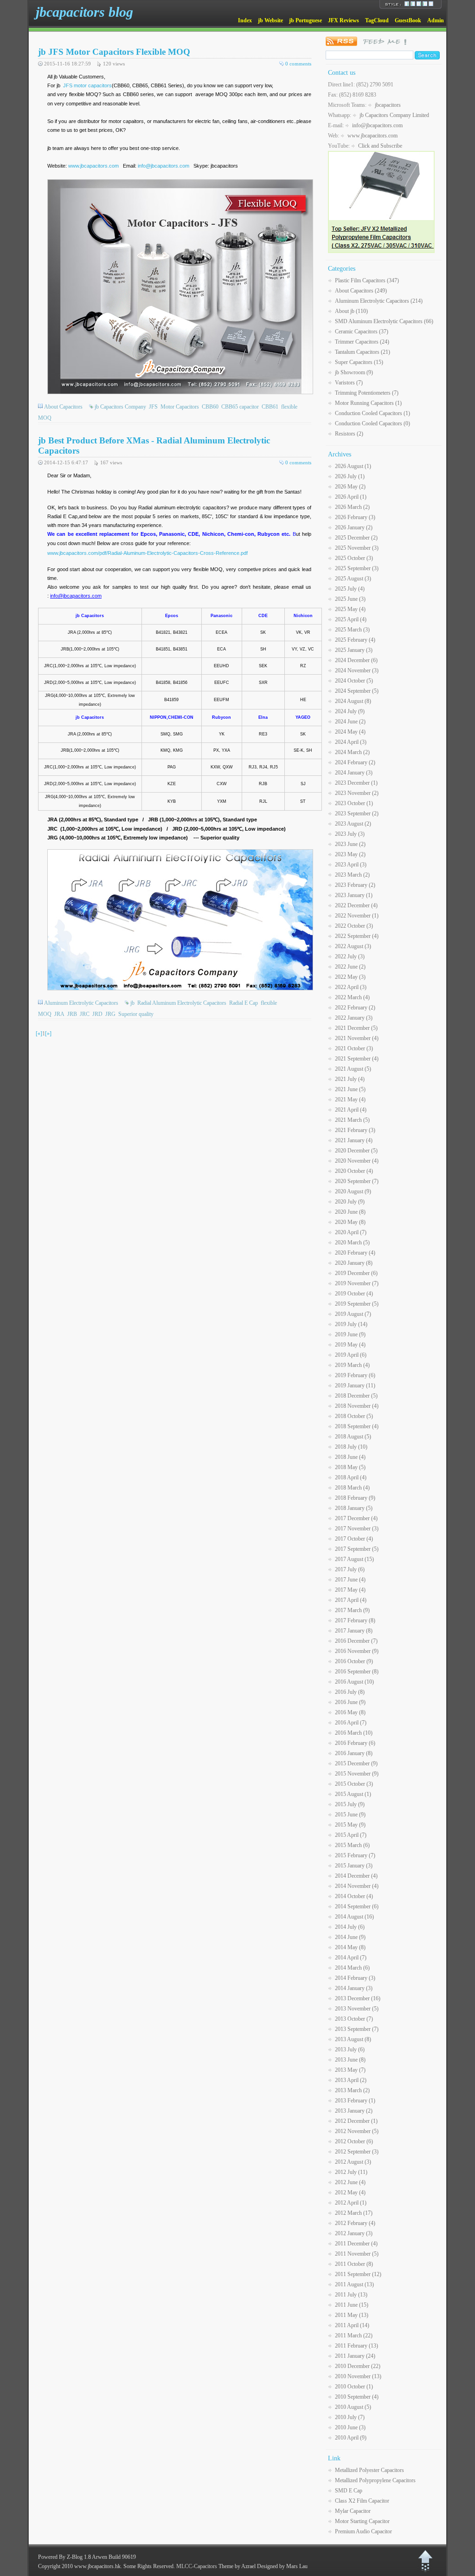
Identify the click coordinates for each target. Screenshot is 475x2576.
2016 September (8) (357, 1672)
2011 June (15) (352, 2305)
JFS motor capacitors (87, 85)
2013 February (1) (355, 2101)
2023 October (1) (354, 803)
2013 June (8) (350, 2060)
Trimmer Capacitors (362, 342)
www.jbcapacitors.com (93, 166)
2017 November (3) (357, 1529)
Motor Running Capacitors (368, 403)
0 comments (298, 64)
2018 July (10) (351, 1447)
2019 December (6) (356, 1273)
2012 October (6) (354, 2141)
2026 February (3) (355, 517)
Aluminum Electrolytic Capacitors (81, 1003)
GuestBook (408, 20)
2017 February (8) (355, 1620)
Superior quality (136, 1014)
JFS (153, 407)
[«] (39, 1034)
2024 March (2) (352, 752)
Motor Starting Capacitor (362, 2521)
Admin (436, 20)
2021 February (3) (355, 1130)
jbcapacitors (388, 105)
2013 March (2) (352, 2090)
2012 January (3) (354, 2233)
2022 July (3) (350, 956)
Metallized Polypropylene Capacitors (375, 2480)
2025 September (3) (357, 568)
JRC (85, 1014)
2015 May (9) (350, 1825)
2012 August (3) (353, 2162)
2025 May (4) (350, 609)
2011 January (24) (355, 2356)
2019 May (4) (350, 1345)
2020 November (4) (357, 1161)
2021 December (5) (356, 1028)
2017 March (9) (352, 1610)
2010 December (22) (358, 2366)
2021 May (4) (350, 1099)
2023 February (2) (355, 885)
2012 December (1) (356, 2121)
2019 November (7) (357, 1283)
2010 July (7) (350, 2417)
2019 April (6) (351, 1355)
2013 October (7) (354, 2019)
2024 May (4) (350, 732)
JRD (97, 1014)
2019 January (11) (355, 1386)
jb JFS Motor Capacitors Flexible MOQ (114, 52)
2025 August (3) (353, 579)
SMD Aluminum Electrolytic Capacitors (384, 321)
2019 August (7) (353, 1314)
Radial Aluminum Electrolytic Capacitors (182, 1003)
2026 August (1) (353, 466)
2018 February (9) (355, 1498)
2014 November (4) (357, 1886)
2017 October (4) (354, 1539)
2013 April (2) (351, 2080)
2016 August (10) (354, 1682)
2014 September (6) (357, 1906)
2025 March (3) (352, 630)
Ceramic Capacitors (362, 332)
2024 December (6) (356, 660)
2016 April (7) (351, 1723)
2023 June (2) (350, 844)
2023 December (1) (356, 783)
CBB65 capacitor (240, 407)
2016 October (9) (354, 1661)
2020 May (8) (350, 1222)
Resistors (349, 434)
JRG (110, 1014)
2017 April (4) (351, 1600)
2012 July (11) (351, 2172)
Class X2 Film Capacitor (362, 2501)
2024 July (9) (350, 711)
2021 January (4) (354, 1140)
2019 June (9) (350, 1334)
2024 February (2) (355, 762)
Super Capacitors (359, 362)
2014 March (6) (352, 1968)
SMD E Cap (349, 2491)
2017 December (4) (356, 1518)
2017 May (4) (350, 1590)
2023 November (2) (357, 793)
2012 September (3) (357, 2152)
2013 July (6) (350, 2049)
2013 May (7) (350, 2070)
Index (245, 20)
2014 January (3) (354, 1988)
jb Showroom (354, 372)
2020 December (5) (356, 1151)
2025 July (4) (350, 589)
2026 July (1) (350, 476)
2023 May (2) (350, 854)
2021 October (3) (354, 1048)
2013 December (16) (358, 1998)
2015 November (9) (357, 1774)
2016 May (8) (350, 1712)
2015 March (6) (352, 1845)
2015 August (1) (353, 1794)
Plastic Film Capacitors (367, 280)
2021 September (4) (357, 1059)
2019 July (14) (351, 1324)
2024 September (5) (357, 691)
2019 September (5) (357, 1304)
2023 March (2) (352, 875)
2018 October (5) (354, 1416)
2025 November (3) (357, 548)
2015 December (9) (356, 1763)
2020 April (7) (351, 1232)
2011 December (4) (356, 2244)
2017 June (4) (350, 1580)
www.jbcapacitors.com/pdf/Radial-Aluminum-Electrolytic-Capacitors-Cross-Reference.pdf (148, 553)
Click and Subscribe (380, 146)
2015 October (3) (354, 1784)
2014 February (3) (355, 1978)
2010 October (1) (354, 2387)
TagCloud (377, 20)
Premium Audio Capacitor (363, 2531)
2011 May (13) (352, 2315)
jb (132, 1003)
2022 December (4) (356, 905)
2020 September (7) (357, 1181)
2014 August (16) (354, 1917)
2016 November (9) (357, 1651)
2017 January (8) (354, 1631)
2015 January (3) (354, 1866)
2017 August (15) (354, 1559)
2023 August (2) (353, 824)
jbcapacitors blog (84, 12)
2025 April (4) (351, 619)
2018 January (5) (354, 1508)
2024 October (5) (354, 681)
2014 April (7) (351, 1958)
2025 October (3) (354, 558)
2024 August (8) (353, 701)
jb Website (270, 20)
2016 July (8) (350, 1692)
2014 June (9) (350, 1937)
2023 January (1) (354, 895)
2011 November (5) (357, 2254)
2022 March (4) (352, 997)
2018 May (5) (350, 1467)
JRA (59, 1014)
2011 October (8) (354, 2264)
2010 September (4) (357, 2397)
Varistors (349, 383)
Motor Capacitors (180, 407)
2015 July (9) (350, 1804)
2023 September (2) (357, 813)
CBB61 (270, 407)
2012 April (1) (351, 2203)
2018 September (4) (357, 1426)
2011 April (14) (352, 2325)
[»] (48, 1034)
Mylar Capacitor (353, 2511)
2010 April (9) (351, 2438)
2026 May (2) (350, 487)
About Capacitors (63, 407)
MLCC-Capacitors (197, 2566)
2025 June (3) (350, 599)
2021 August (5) (353, 1069)
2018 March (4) (352, 1488)
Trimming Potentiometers (367, 393)
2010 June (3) (350, 2427)
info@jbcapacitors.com (164, 166)
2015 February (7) (355, 1855)
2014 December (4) (356, 1876)
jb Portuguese (305, 20)
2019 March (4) (352, 1365)
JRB (72, 1014)
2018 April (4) (351, 1477)
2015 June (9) (350, 1815)
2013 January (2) (354, 2111)
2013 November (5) (357, 2009)
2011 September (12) (358, 2274)
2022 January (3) (354, 1018)
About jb (351, 311)
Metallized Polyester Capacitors (369, 2470)
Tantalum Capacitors (363, 352)
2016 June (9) (350, 1702)
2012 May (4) (350, 2192)
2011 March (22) (354, 2335)
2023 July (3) (350, 834)
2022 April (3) (351, 987)
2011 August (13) (354, 2284)
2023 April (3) (351, 865)
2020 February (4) (355, 1253)
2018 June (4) (350, 1457)
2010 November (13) (358, 2376)
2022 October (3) (354, 926)
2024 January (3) (354, 773)
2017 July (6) (350, 1569)
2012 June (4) (350, 2182)
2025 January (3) (354, 650)
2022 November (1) (357, 916)
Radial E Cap (244, 1003)
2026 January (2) (354, 527)
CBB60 (210, 407)
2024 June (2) (350, 722)
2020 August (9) (353, 1191)
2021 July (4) (350, 1079)
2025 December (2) (356, 538)
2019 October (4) (354, 1294)
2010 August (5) (353, 2407)
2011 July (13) (351, 2295)
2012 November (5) (357, 2131)
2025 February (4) (355, 640)
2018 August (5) (353, 1437)
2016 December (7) (356, 1641)
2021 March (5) (352, 1120)
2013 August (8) (353, 2039)
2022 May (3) (350, 977)
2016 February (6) (355, 1743)
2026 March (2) (352, 507)
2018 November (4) (357, 1406)
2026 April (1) (351, 497)
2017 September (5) (357, 1549)
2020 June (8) (350, 1212)
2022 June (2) (350, 967)
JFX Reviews (343, 20)
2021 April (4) (351, 1110)
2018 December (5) (356, 1396)
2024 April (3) (351, 742)
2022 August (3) (353, 946)
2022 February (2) (355, 1008)
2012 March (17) (354, 2213)
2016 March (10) (354, 1733)
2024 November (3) (357, 670)
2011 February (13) (356, 2346)
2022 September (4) (357, 936)
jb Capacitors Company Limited (394, 115)
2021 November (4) (357, 1038)
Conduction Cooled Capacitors (372, 413)
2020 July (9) (350, 1202)
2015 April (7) (351, 1835)
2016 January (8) (354, 1753)
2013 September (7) (357, 2029)
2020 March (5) (352, 1242)
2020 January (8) (354, 1263)
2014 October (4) (354, 1896)
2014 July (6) (350, 1927)
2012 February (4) (355, 2223)
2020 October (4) (354, 1171)
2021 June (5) (350, 1089)
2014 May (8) (350, 1947)
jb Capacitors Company (120, 407)
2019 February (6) (355, 1375)
